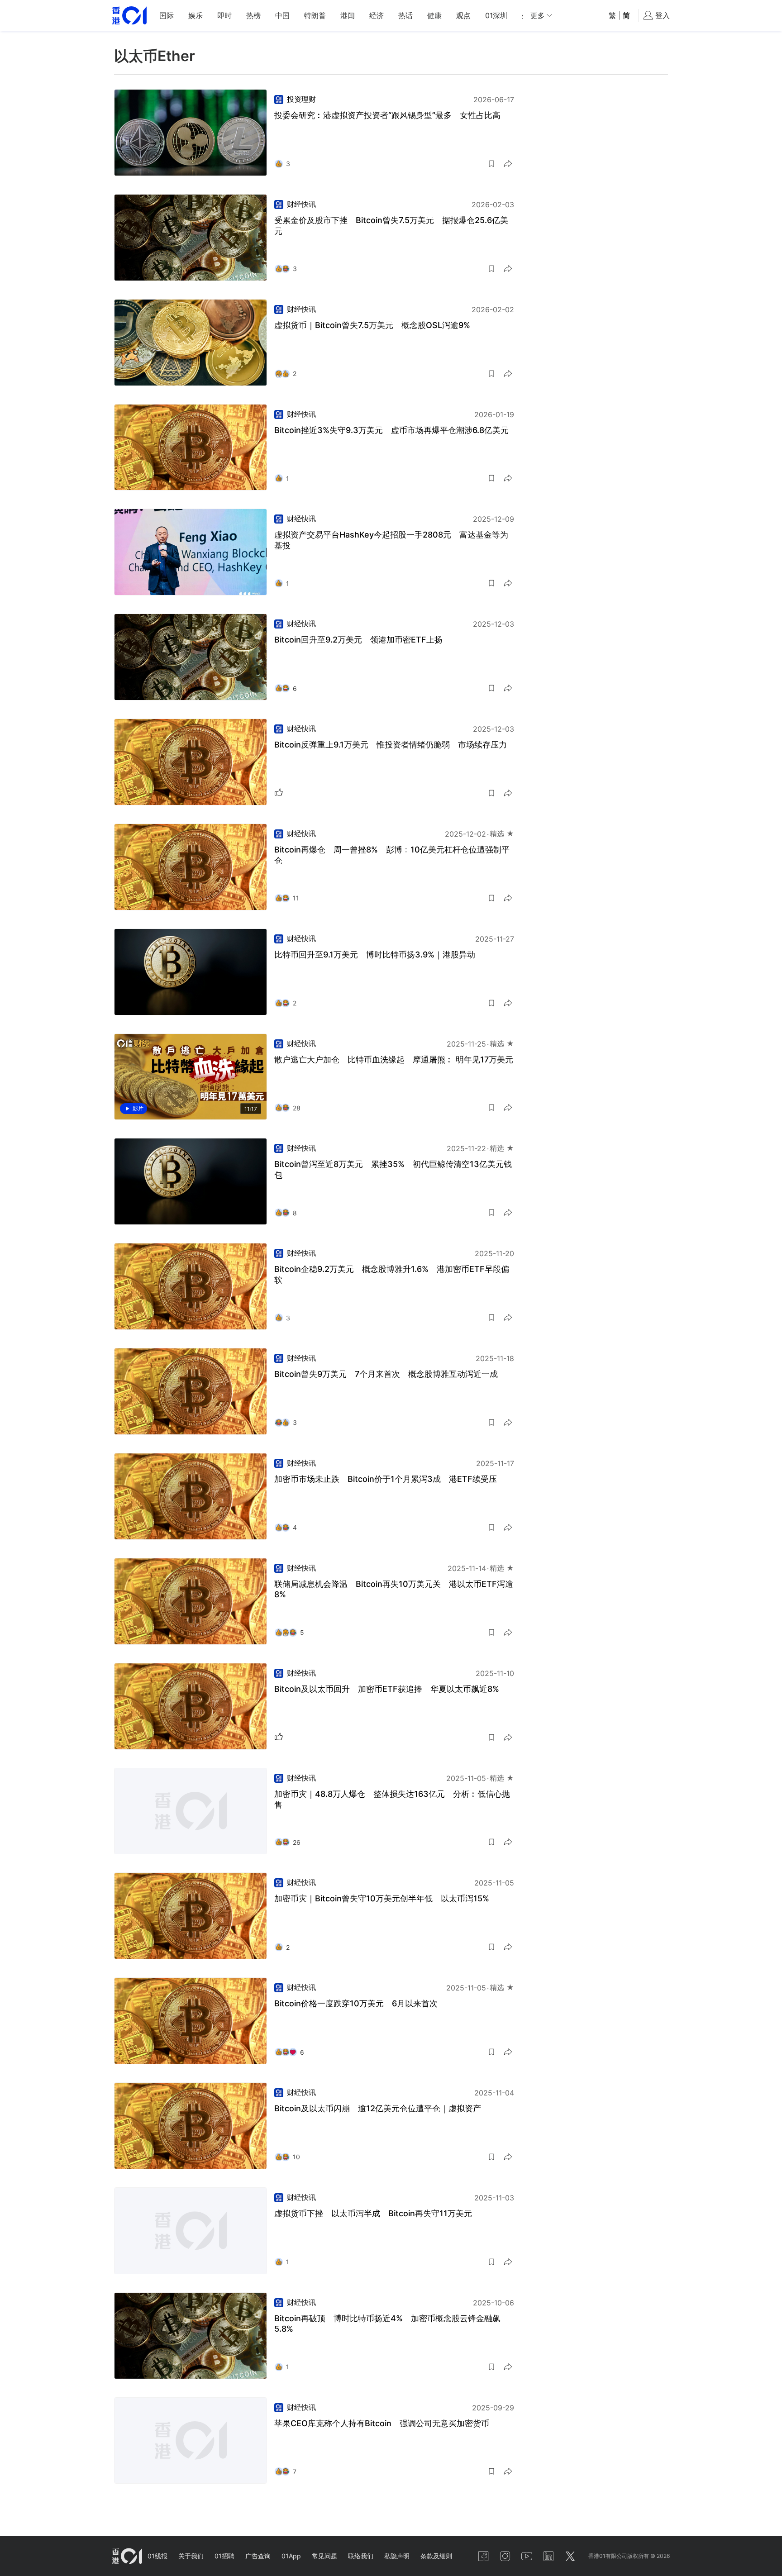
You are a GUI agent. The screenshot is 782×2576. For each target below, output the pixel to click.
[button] (491, 164)
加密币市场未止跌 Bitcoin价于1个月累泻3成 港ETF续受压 (386, 1479)
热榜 (253, 15)
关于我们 (191, 2556)
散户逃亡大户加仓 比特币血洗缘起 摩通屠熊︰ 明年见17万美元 (394, 1059)
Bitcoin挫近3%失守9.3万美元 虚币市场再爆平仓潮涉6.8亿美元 (391, 430)
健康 (434, 15)
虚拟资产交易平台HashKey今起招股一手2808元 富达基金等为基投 (391, 540)
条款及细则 (436, 2556)
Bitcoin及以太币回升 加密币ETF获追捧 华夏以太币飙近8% (387, 1689)
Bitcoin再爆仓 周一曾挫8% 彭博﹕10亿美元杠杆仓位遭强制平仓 (392, 855)
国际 (167, 15)
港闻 (348, 15)
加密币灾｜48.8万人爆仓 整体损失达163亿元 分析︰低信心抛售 (392, 1799)
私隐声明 (397, 2556)
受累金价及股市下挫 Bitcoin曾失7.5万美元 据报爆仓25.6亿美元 (391, 226)
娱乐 (195, 15)
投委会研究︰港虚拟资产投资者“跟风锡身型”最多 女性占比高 (387, 115)
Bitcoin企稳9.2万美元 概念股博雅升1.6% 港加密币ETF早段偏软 (392, 1274)
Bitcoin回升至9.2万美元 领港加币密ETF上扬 (358, 640)
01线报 (157, 2556)
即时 (224, 15)
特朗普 (315, 15)
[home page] (129, 16)
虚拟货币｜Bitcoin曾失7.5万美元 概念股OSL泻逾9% (372, 325)
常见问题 (324, 2556)
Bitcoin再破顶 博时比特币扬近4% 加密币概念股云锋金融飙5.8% (387, 2324)
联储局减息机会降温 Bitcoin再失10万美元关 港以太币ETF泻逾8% (394, 1589)
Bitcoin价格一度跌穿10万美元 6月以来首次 (356, 2003)
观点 (463, 15)
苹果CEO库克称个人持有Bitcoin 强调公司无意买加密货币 (382, 2423)
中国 (282, 15)
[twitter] (570, 2556)
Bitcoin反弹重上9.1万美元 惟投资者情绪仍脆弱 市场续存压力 (391, 745)
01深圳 (496, 15)
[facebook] (483, 2556)
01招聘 (224, 2556)
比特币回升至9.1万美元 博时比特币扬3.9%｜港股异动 (375, 955)
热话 (405, 15)
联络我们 (361, 2556)
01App (291, 2556)
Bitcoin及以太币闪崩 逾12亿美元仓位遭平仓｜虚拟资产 (378, 2108)
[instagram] (505, 2556)
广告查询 (258, 2556)
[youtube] (527, 2556)
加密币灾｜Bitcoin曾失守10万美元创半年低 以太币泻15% (382, 1898)
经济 (377, 15)
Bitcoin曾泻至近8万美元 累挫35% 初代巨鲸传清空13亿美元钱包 (393, 1169)
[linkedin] (548, 2556)
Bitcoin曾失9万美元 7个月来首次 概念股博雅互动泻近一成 (386, 1374)
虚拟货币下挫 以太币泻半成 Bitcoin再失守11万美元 (373, 2213)
